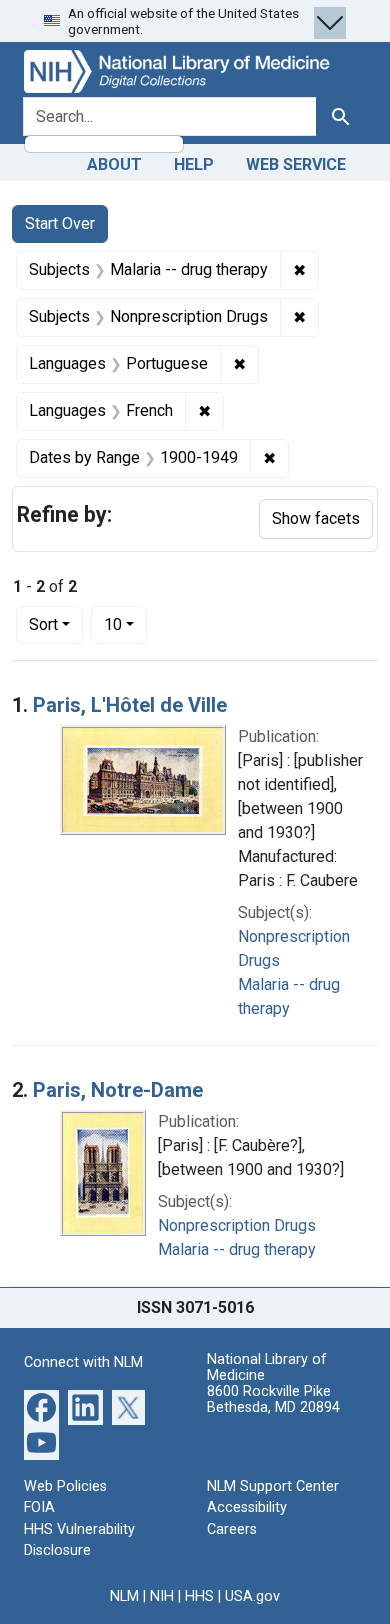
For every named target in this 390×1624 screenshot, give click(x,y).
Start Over (60, 223)
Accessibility (247, 1507)
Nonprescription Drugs (237, 1225)
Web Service (296, 164)
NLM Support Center (273, 1486)
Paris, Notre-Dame (118, 1090)
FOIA (39, 1507)
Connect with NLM (83, 1362)
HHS (199, 1596)
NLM (124, 1596)
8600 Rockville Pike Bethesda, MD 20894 (273, 1399)
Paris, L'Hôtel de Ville (130, 705)
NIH (162, 1596)
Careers (232, 1529)
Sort (43, 624)
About (114, 164)
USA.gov (252, 1596)
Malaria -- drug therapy (237, 1249)
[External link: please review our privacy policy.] (41, 1405)
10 (125, 624)
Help (194, 164)
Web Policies (65, 1486)
